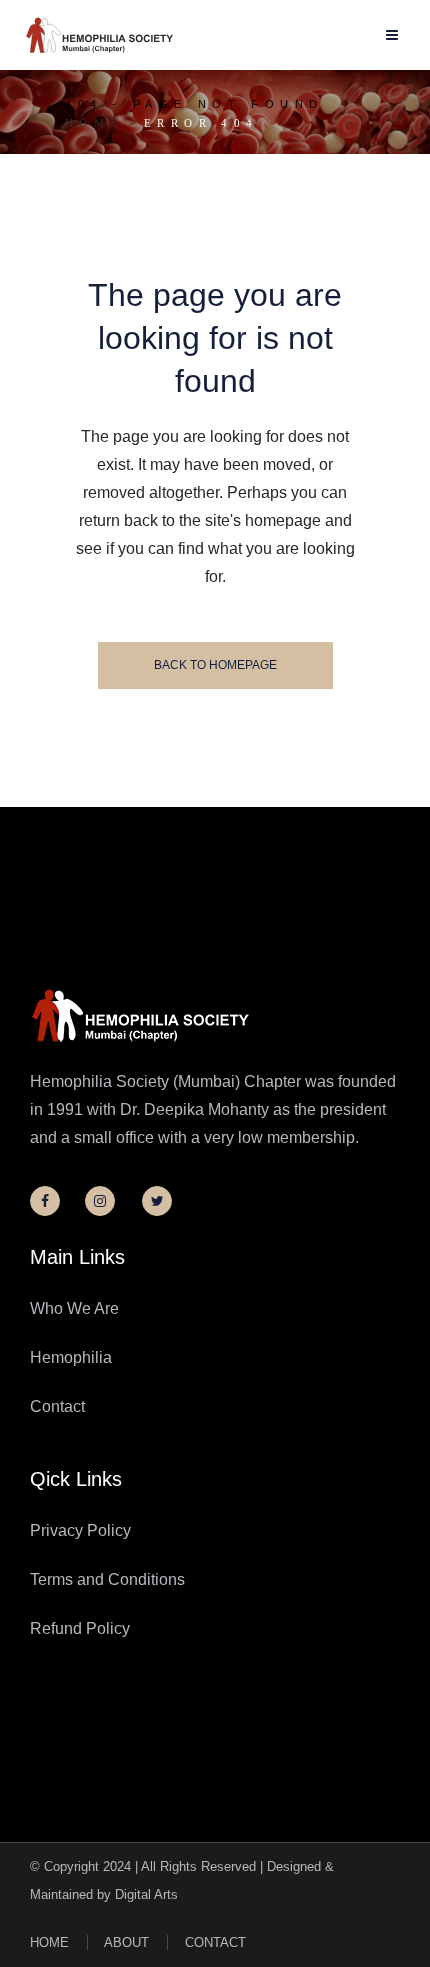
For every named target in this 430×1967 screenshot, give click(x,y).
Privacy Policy (80, 1530)
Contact (57, 1406)
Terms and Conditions (107, 1579)
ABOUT (126, 1942)
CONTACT (215, 1942)
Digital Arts (146, 1894)
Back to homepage (215, 665)
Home (94, 123)
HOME (49, 1942)
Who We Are (74, 1308)
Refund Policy (80, 1628)
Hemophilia (71, 1357)
